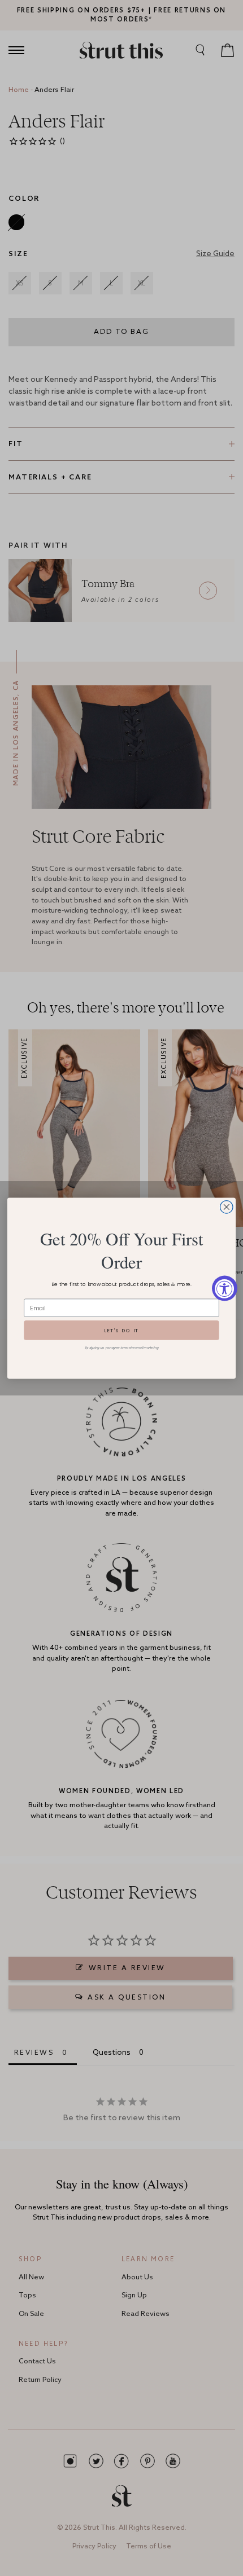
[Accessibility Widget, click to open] (225, 1288)
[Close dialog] (227, 1206)
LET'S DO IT (121, 1330)
